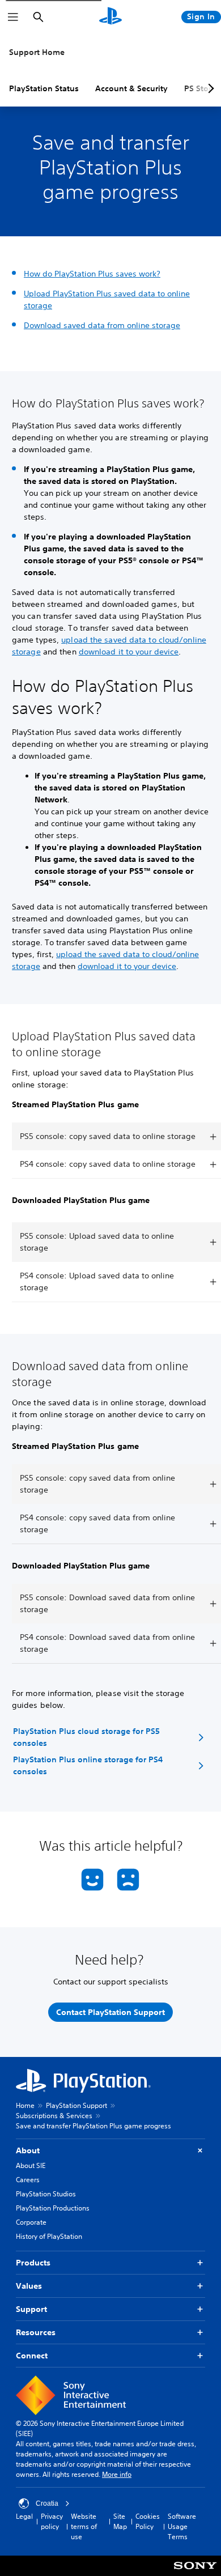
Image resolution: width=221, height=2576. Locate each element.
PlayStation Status (44, 88)
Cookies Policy (148, 2521)
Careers (28, 2180)
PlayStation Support (76, 2105)
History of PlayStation (49, 2236)
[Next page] (209, 88)
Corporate (31, 2222)
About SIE (31, 2165)
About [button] (28, 2150)
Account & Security (131, 88)
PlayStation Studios (46, 2194)
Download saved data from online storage (102, 325)
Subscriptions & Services (54, 2116)
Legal (24, 2516)
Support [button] (31, 2309)
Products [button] (33, 2263)
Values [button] (29, 2286)
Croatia (47, 2503)
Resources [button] (36, 2332)
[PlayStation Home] (110, 17)
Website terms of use (84, 2526)
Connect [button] (32, 2356)
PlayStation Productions (53, 2208)
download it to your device (129, 652)
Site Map (120, 2521)
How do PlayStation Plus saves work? (92, 274)
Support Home (37, 52)
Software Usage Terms (182, 2526)
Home (25, 2105)
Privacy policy (52, 2521)
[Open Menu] (13, 17)
